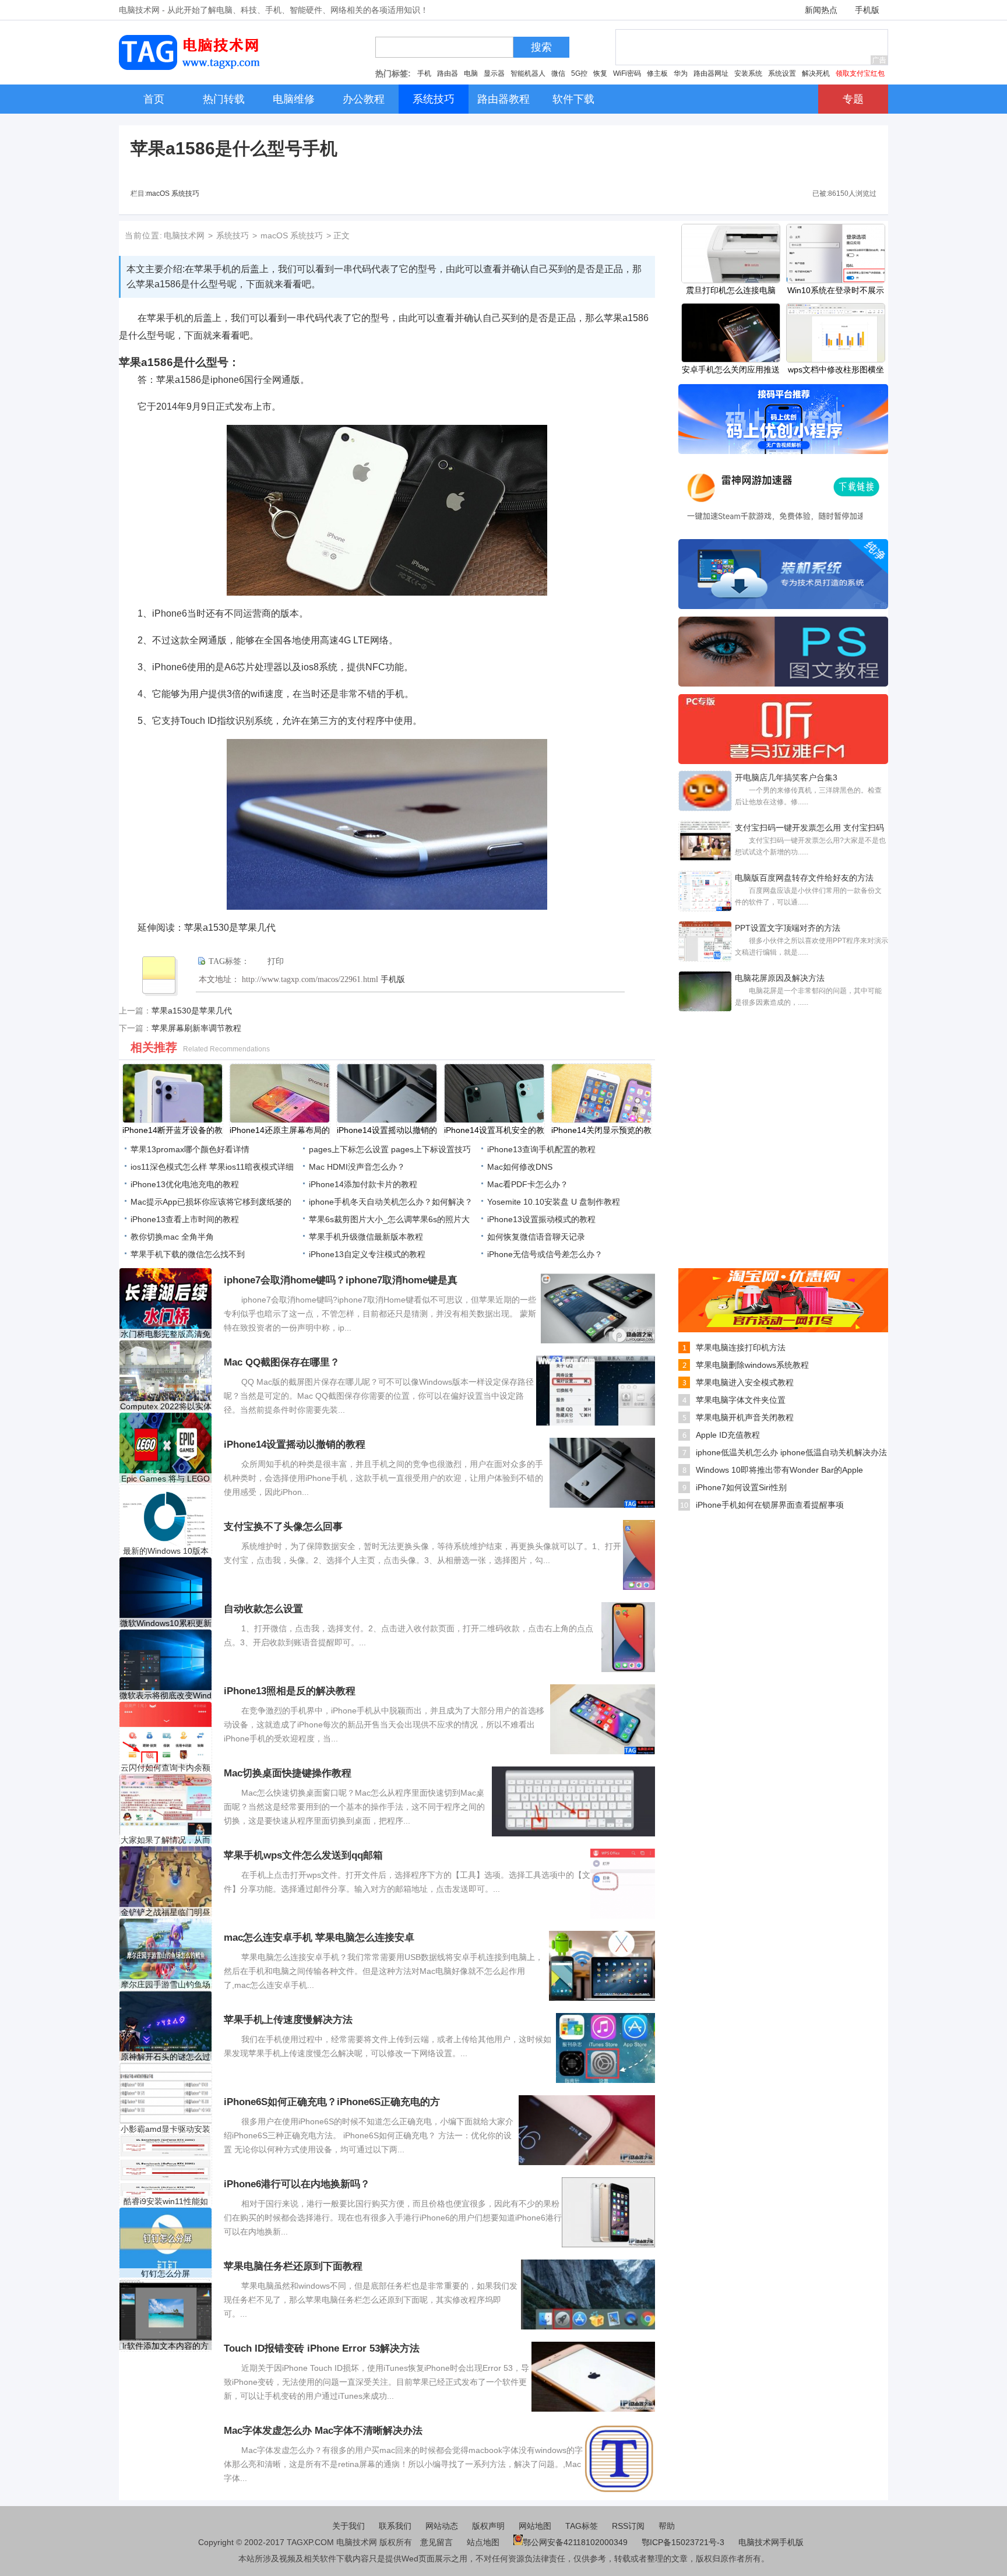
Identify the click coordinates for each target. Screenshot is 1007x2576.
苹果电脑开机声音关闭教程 (745, 1417)
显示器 (494, 73)
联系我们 (395, 2526)
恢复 (600, 73)
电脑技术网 (184, 235)
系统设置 (782, 73)
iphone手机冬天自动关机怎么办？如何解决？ (391, 1202)
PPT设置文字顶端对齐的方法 (788, 928)
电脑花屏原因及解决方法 (780, 978)
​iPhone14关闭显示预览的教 (601, 1130)
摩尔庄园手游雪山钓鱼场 (166, 1984)
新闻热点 (821, 10)
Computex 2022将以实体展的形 (166, 1407)
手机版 (867, 10)
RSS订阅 (628, 2526)
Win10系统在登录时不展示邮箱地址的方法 (836, 291)
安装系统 (748, 73)
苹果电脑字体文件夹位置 (741, 1400)
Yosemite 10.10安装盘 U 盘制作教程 (554, 1202)
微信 (558, 73)
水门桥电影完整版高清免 (166, 1334)
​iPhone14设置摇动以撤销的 (387, 1130)
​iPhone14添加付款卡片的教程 (363, 1184)
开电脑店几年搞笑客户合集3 (786, 777)
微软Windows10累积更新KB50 (166, 1623)
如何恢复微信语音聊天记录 (536, 1237)
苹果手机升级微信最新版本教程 (366, 1237)
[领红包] (783, 1329)
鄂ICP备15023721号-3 (684, 2542)
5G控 (579, 73)
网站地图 (535, 2526)
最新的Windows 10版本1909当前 (166, 1551)
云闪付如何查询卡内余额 (166, 1768)
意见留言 (436, 2542)
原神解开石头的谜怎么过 (166, 2057)
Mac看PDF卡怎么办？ (528, 1184)
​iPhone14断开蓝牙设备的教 (172, 1130)
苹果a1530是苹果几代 (192, 1011)
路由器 (448, 73)
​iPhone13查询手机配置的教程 (541, 1149)
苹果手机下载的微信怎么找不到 (188, 1254)
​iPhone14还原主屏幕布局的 (280, 1130)
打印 (276, 961)
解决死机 (816, 73)
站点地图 (483, 2542)
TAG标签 (582, 2526)
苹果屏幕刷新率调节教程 (196, 1028)
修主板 (657, 73)
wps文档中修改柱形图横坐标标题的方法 (836, 371)
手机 (424, 73)
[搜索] (517, 50)
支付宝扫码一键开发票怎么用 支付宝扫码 (809, 828)
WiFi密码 (627, 73)
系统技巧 (233, 235)
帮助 (667, 2526)
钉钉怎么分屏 (166, 2274)
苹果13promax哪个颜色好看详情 (190, 1149)
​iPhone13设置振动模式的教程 (541, 1219)
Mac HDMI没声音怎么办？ (357, 1167)
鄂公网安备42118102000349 (575, 2542)
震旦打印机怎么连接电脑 (731, 290)
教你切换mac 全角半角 (172, 1237)
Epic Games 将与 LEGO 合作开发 (166, 1479)
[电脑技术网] (192, 67)
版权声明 (488, 2526)
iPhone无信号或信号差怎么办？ (545, 1254)
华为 (681, 73)
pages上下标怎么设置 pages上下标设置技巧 (390, 1149)
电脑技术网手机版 (771, 2542)
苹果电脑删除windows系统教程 (752, 1365)
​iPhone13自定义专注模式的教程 (367, 1254)
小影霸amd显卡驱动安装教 (166, 2129)
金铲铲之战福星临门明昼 (166, 1912)
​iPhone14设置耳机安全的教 (494, 1130)
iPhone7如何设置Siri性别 (741, 1487)
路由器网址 (711, 73)
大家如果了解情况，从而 (166, 1840)
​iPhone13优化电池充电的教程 (185, 1184)
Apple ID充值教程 (728, 1435)
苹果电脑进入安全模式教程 (745, 1382)
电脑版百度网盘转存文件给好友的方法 (804, 878)
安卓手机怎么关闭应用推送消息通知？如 (731, 371)
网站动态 (442, 2526)
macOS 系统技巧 (173, 193)
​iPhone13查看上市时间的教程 (185, 1219)
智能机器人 (528, 73)
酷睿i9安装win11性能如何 (166, 2202)
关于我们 (348, 2526)
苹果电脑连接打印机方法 (741, 1347)
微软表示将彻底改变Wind (166, 1695)
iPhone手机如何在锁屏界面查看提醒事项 (770, 1505)
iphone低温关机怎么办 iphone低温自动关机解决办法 (791, 1452)
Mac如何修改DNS (520, 1167)
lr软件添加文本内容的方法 (166, 2346)
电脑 (471, 73)
